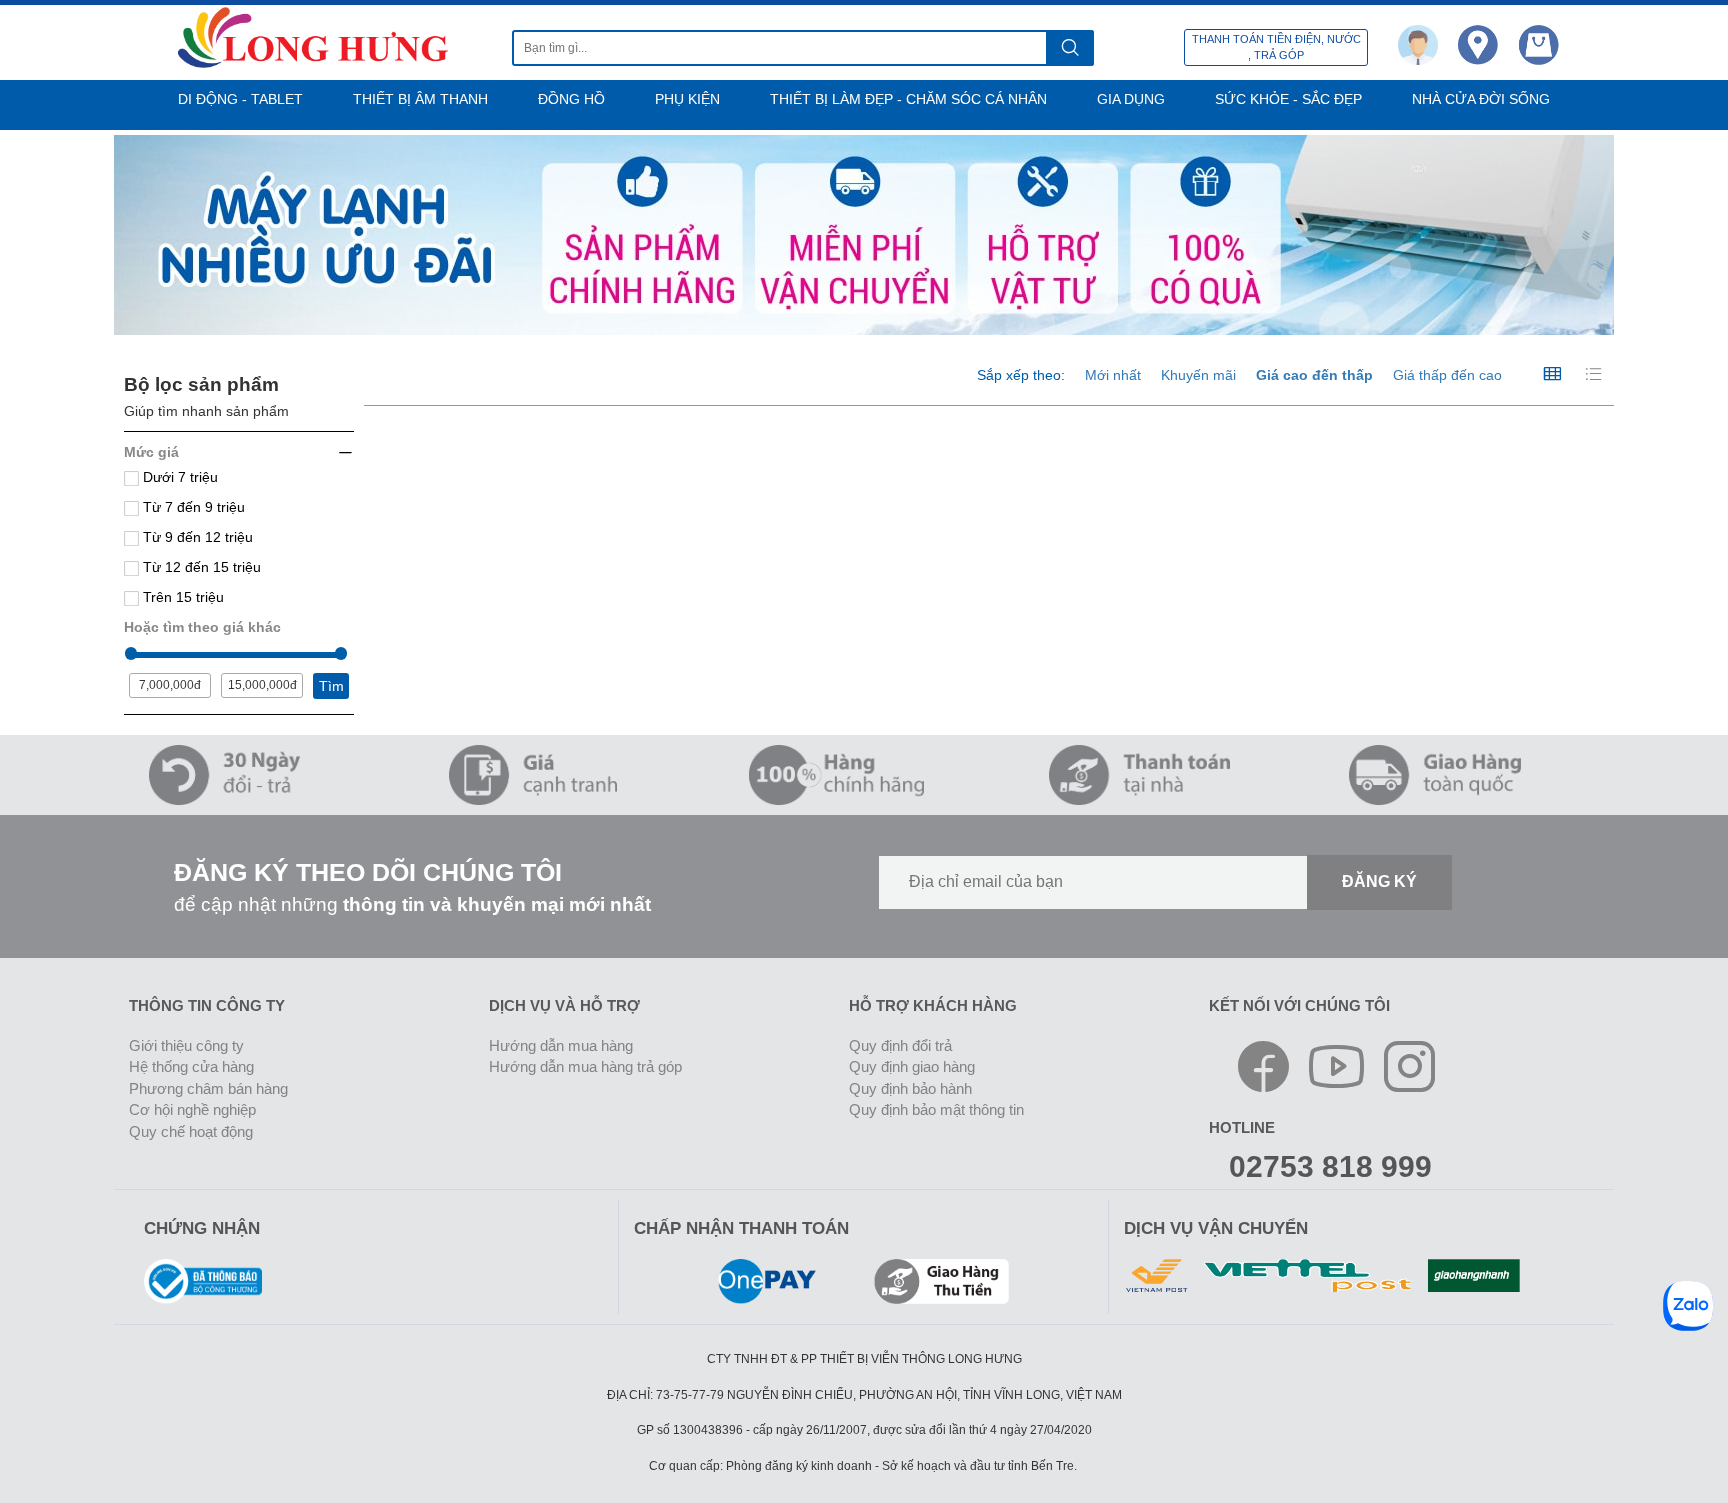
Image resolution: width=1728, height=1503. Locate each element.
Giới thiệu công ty (186, 1045)
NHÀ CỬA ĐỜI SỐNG (1481, 99)
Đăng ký (1379, 881)
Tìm (331, 686)
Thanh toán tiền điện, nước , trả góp (1276, 47)
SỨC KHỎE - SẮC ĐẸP (1288, 99)
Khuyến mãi (1198, 375)
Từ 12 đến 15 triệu (200, 567)
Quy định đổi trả (900, 1045)
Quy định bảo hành (910, 1088)
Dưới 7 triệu (178, 477)
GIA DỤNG (1131, 99)
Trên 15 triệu (181, 597)
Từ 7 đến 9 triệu (192, 507)
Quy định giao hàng (912, 1066)
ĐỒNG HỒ (571, 99)
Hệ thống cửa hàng (191, 1066)
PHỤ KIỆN (687, 99)
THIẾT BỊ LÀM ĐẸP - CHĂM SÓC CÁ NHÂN (908, 99)
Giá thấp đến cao (1447, 375)
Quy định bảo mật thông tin (936, 1109)
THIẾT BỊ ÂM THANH (420, 99)
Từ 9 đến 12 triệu (196, 537)
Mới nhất (1113, 375)
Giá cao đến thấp (1314, 375)
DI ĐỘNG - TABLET (240, 99)
